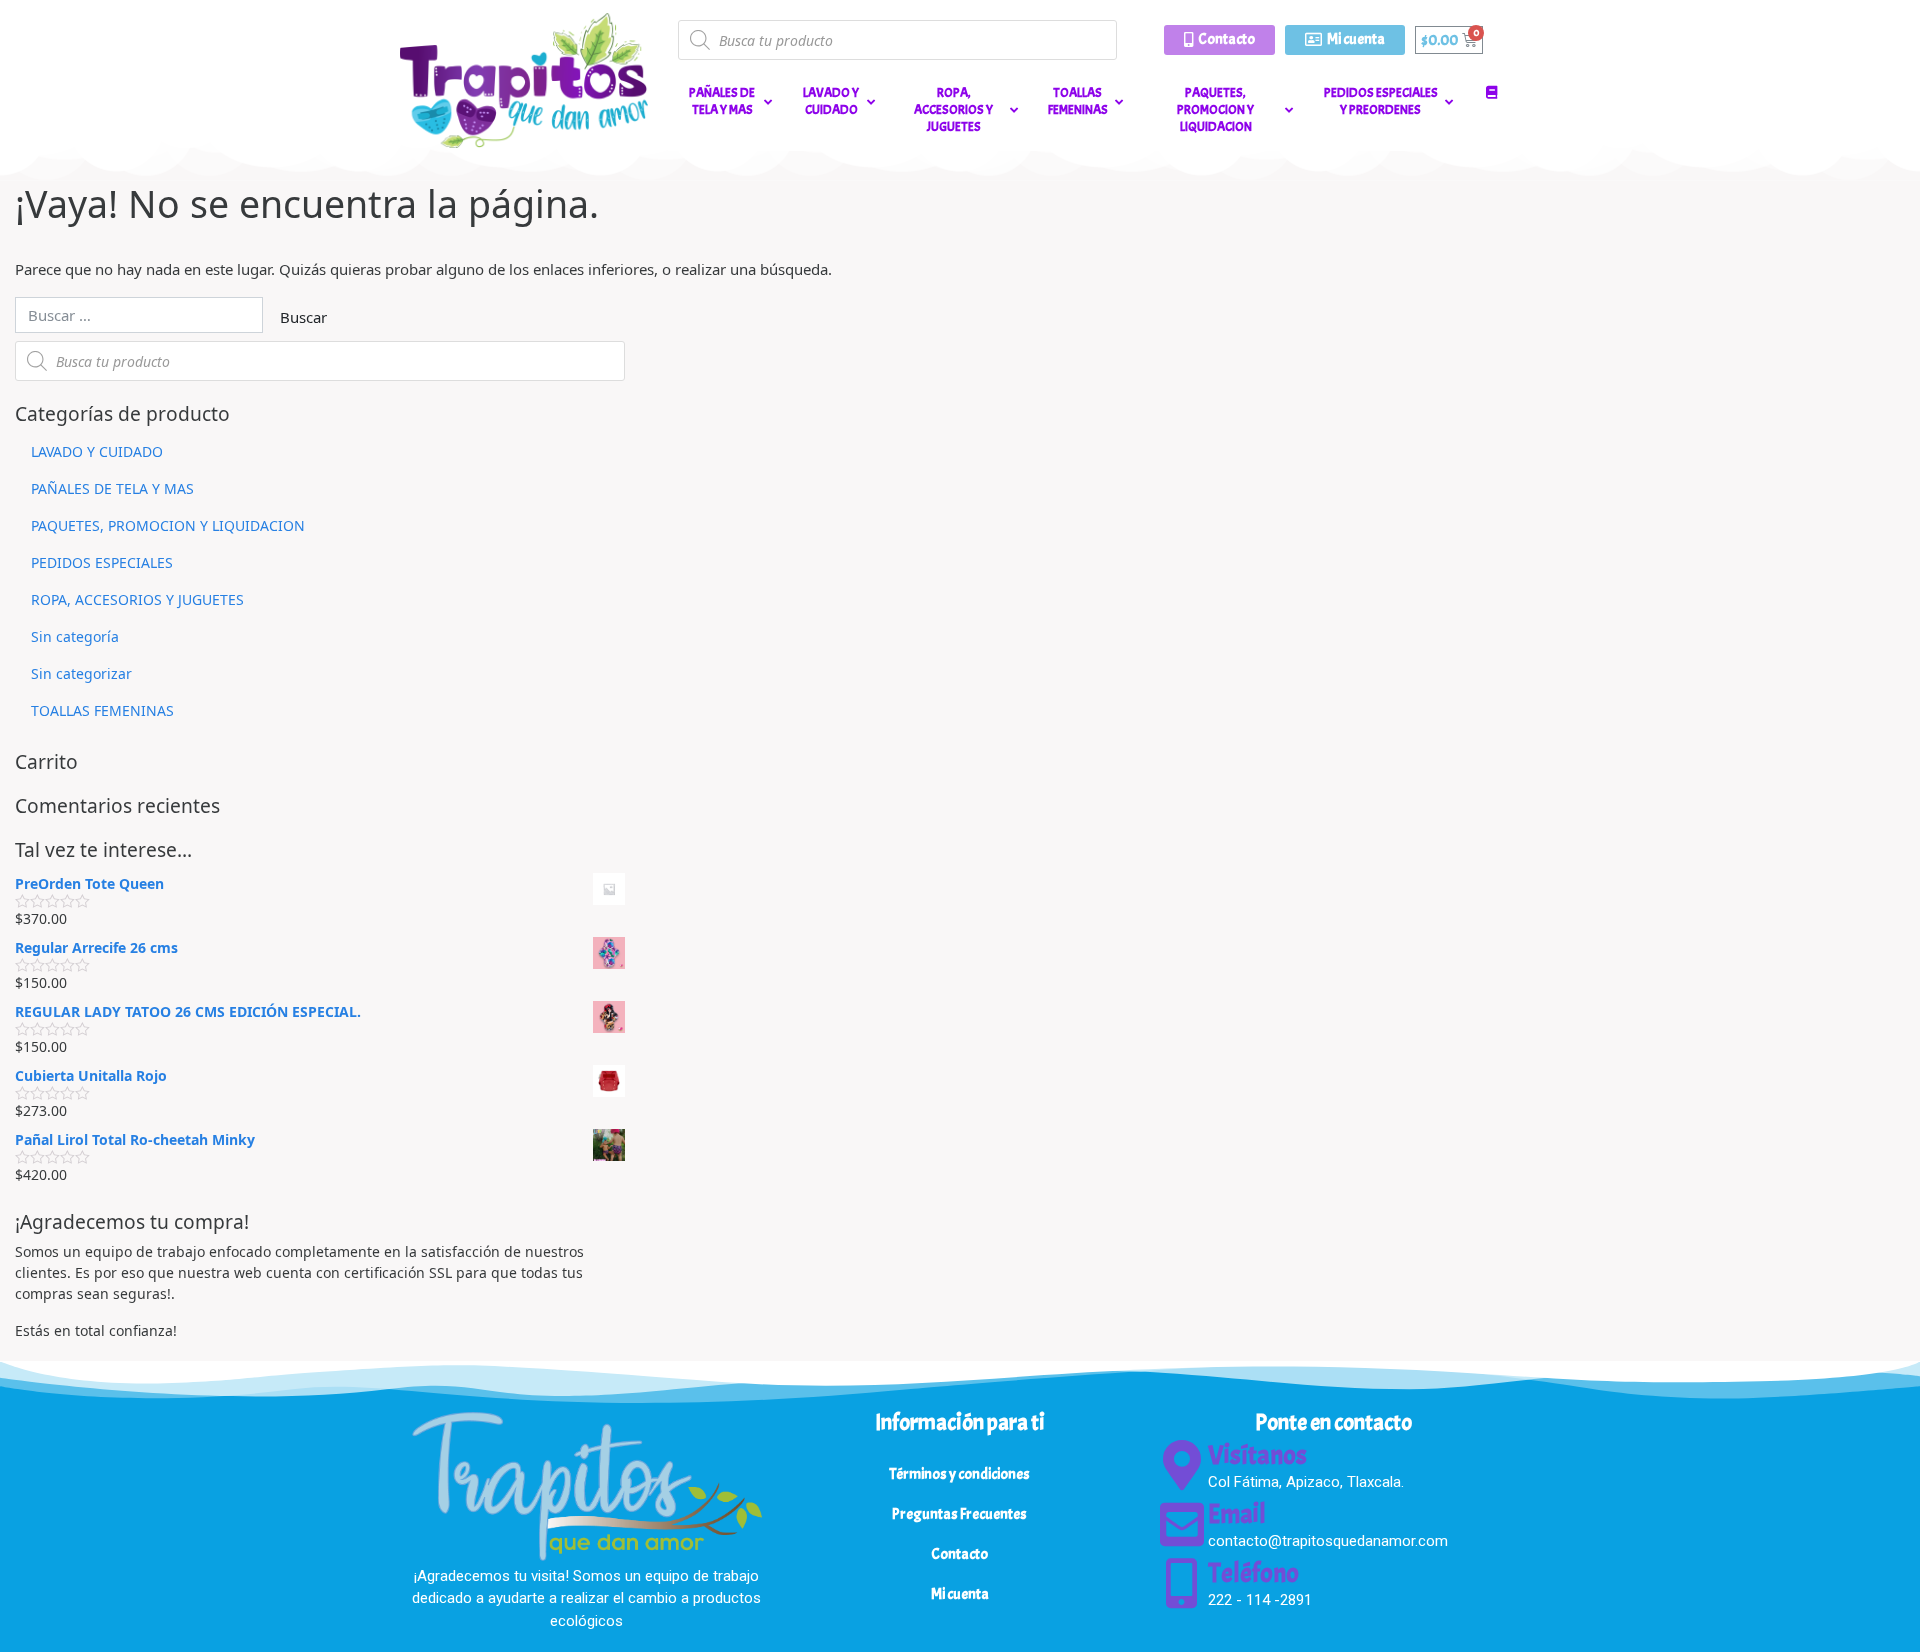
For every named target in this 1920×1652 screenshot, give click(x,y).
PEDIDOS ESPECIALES (102, 562)
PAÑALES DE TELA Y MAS (112, 488)
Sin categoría (75, 636)
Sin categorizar (81, 673)
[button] (1219, 40)
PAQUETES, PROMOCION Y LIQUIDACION (168, 525)
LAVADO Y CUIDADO (97, 451)
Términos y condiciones (959, 1474)
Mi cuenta (960, 1594)
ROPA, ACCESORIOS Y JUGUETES (137, 599)
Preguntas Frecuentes (959, 1514)
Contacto (959, 1554)
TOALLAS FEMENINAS (102, 710)
